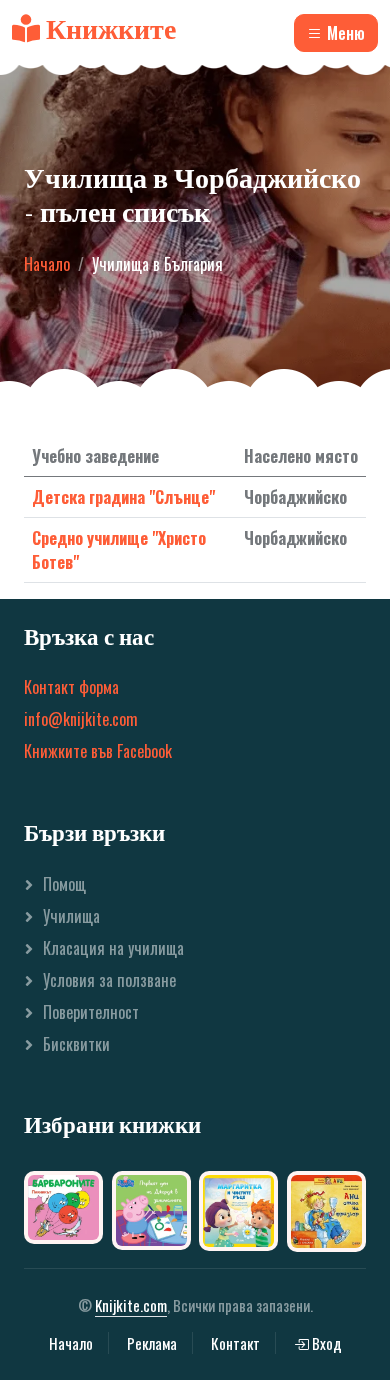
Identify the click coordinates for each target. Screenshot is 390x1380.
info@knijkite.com (81, 719)
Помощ (64, 884)
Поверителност (91, 1012)
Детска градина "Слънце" (123, 497)
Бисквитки (76, 1044)
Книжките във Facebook (98, 751)
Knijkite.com (131, 1305)
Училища (71, 916)
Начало (47, 264)
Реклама (152, 1343)
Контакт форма (71, 687)
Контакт (235, 1343)
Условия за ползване (109, 980)
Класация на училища (113, 948)
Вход (325, 1343)
